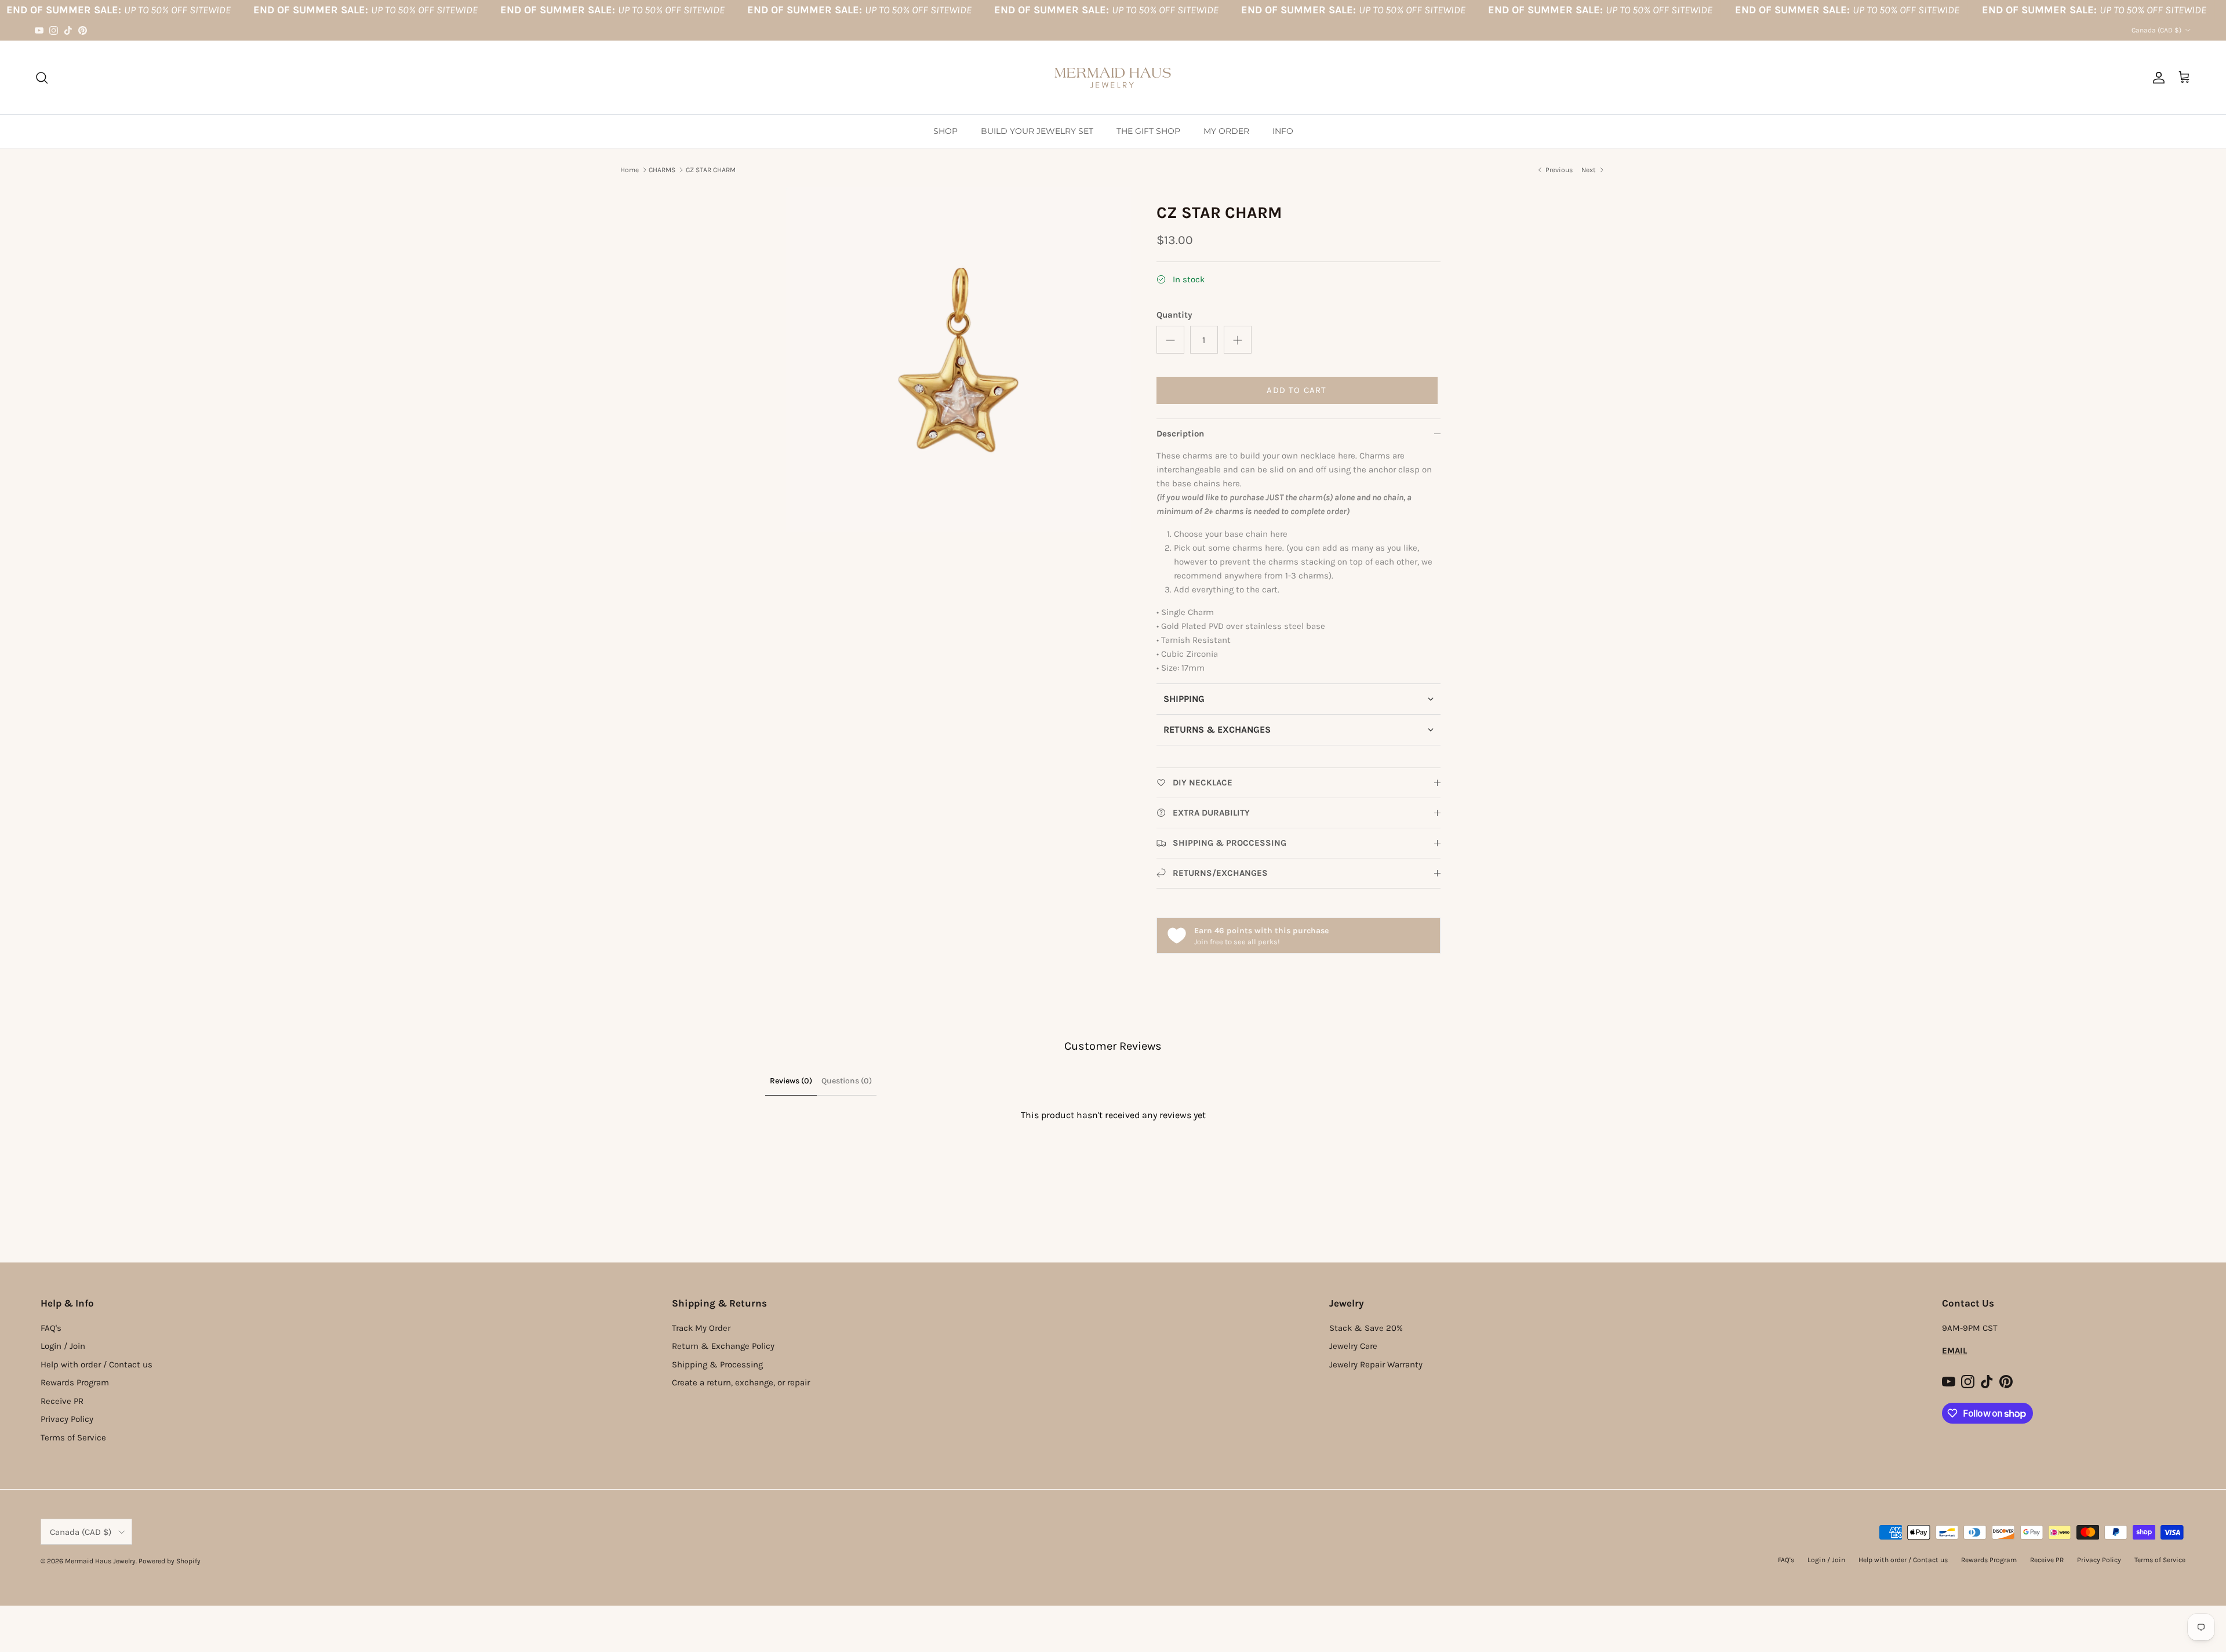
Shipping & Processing (717, 1364)
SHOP (945, 131)
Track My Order (701, 1328)
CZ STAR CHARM (711, 170)
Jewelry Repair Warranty (1376, 1364)
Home (630, 170)
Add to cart (1296, 390)
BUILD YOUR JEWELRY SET (1037, 131)
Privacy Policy (67, 1419)
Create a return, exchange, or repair (741, 1382)
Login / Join (63, 1346)
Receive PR (62, 1401)
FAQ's (51, 1328)
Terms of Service (73, 1438)
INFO (1283, 131)
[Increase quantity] (1238, 340)
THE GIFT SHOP (1148, 131)
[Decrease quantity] (1170, 340)
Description (1180, 434)
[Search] (42, 78)
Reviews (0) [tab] (791, 1081)
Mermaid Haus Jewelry (100, 1561)
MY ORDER (1226, 131)
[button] (1298, 699)
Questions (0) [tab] (847, 1081)
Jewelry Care (1353, 1346)
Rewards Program (75, 1382)
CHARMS (662, 170)
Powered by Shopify (170, 1561)
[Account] (2156, 78)
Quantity (1174, 315)
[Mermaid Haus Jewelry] (1113, 77)
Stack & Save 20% (1366, 1328)
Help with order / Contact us (97, 1364)
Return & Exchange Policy (723, 1346)
